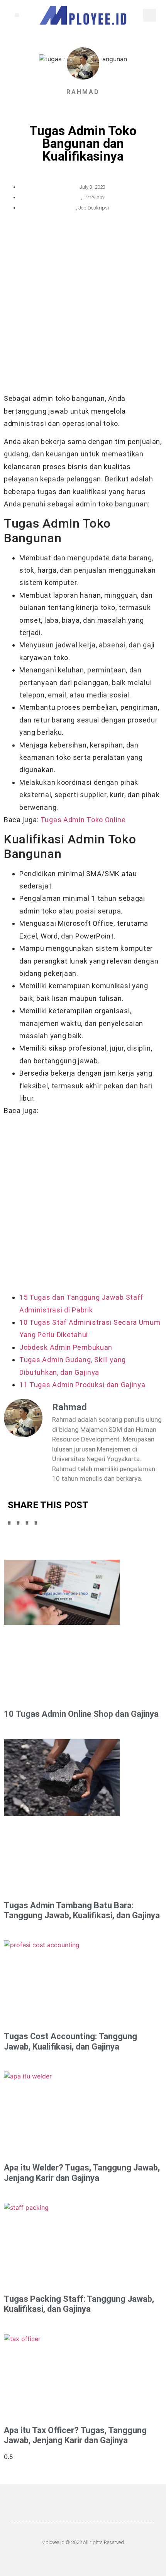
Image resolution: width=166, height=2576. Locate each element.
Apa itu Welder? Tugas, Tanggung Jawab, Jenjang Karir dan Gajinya (82, 2173)
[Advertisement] (83, 307)
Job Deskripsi (94, 208)
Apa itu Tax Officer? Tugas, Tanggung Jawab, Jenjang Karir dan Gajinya (75, 2435)
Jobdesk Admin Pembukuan (66, 1347)
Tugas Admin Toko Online (83, 820)
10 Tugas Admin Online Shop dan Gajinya (81, 1714)
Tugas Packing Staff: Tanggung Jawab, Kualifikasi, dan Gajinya (79, 2304)
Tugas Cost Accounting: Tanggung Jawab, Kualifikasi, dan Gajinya (70, 2041)
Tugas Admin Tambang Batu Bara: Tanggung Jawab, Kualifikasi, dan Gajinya (82, 1910)
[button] (17, 15)
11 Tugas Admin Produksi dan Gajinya (82, 1385)
